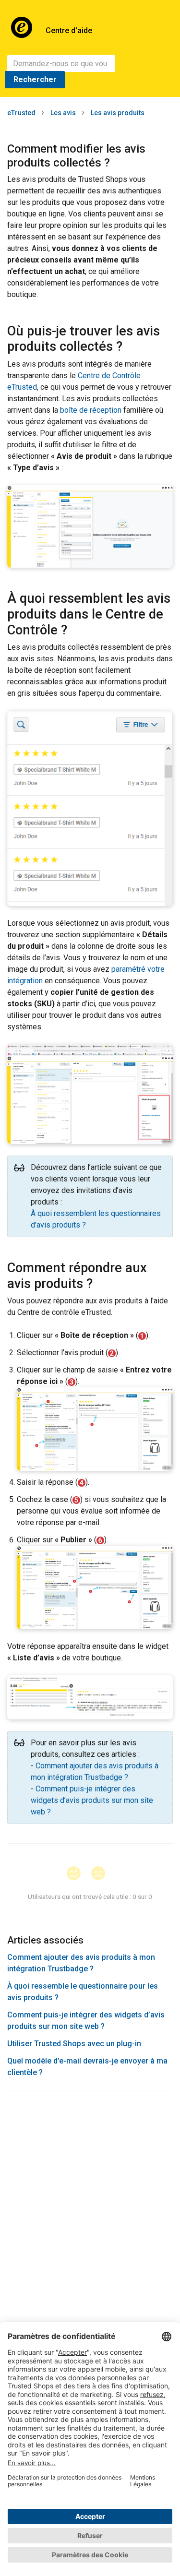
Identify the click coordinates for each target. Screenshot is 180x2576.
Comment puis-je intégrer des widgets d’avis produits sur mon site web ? (92, 1800)
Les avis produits (118, 113)
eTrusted (21, 113)
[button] (78, 1874)
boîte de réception (91, 410)
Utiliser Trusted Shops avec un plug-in (74, 2044)
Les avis (63, 113)
